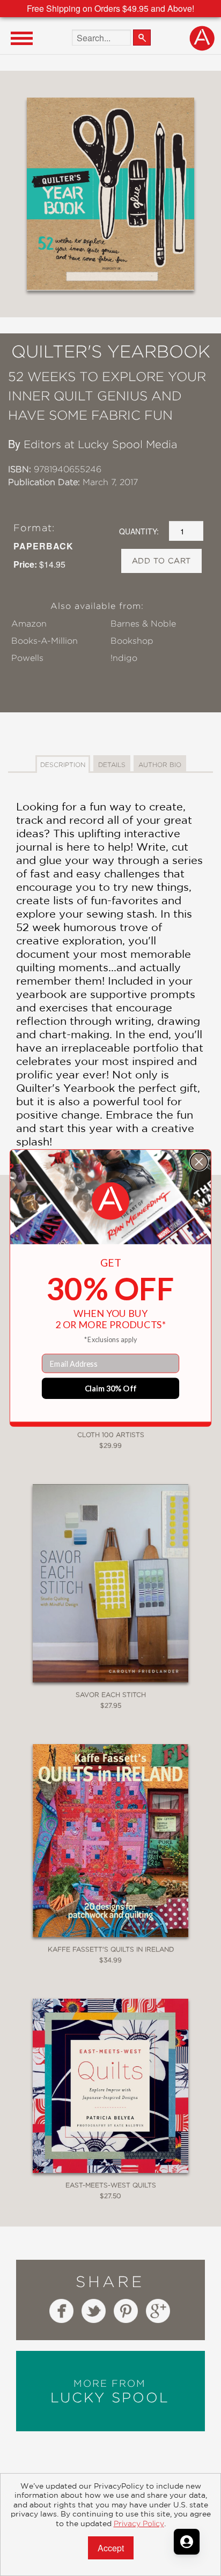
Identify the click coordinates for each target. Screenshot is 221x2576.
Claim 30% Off (111, 1388)
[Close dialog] (199, 1162)
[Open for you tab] (187, 2542)
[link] (110, 1201)
